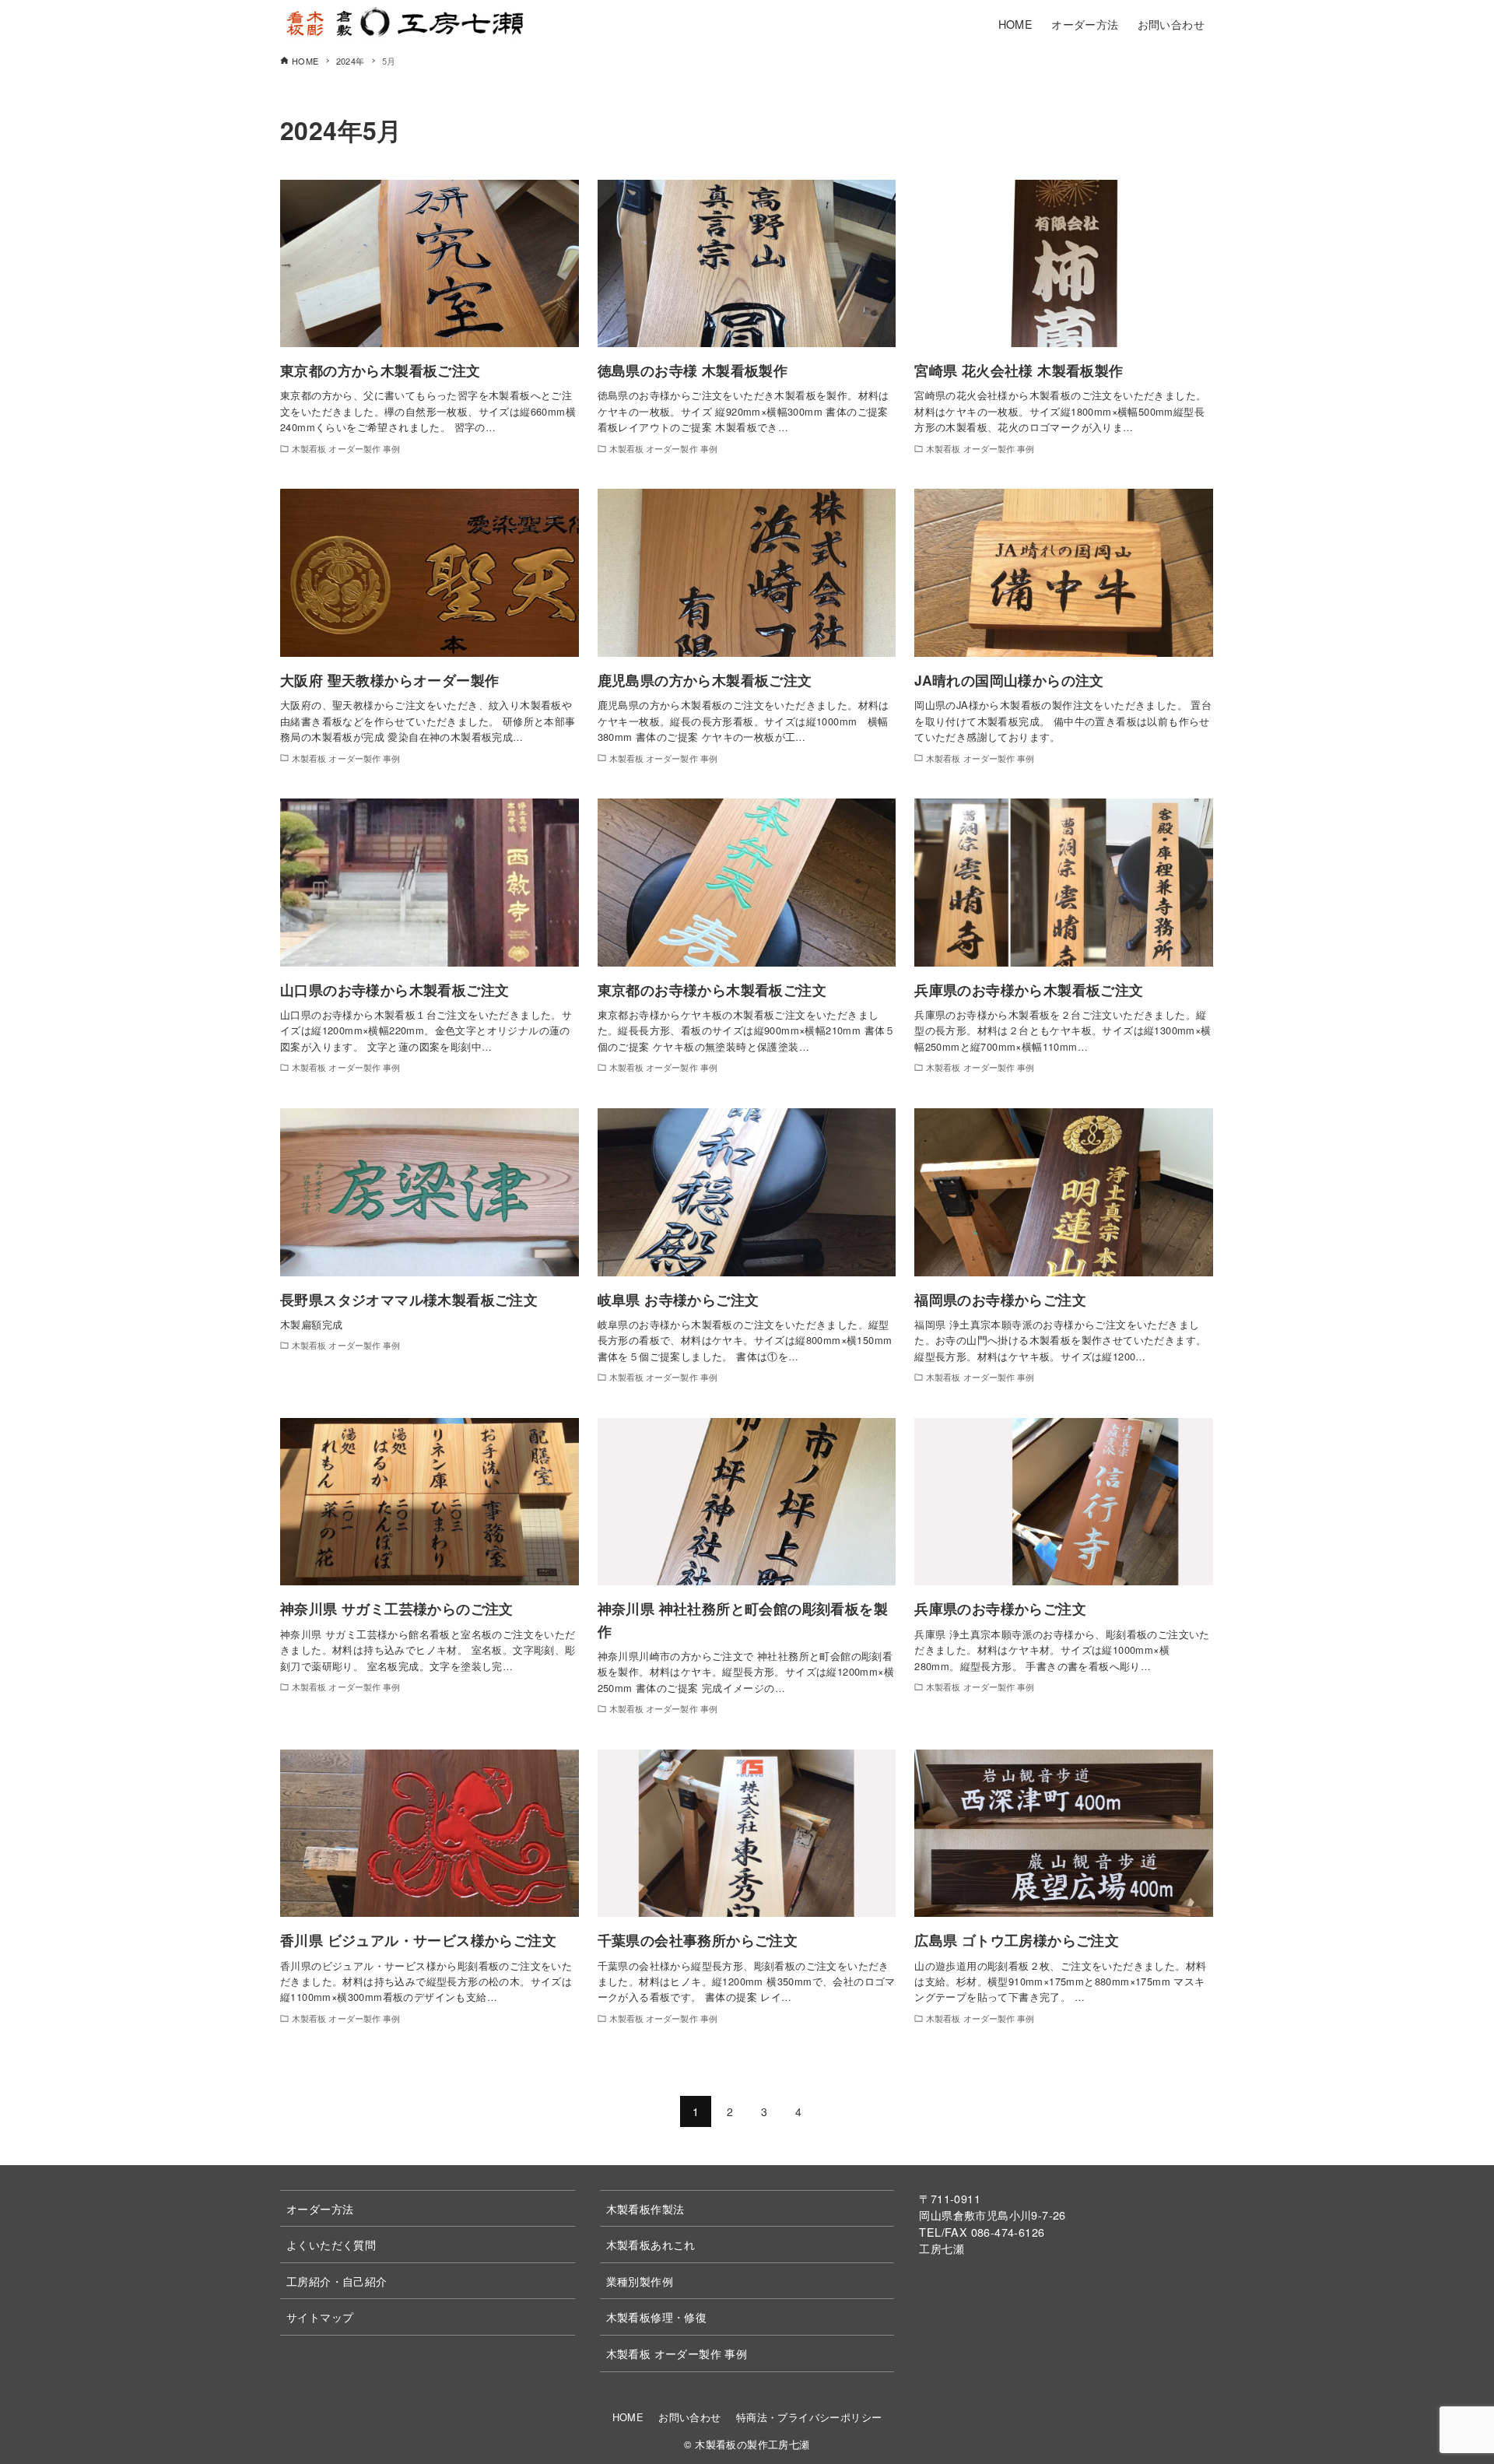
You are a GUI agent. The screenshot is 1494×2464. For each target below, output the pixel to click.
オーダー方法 (320, 2208)
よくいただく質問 (331, 2244)
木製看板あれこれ (651, 2244)
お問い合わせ (689, 2417)
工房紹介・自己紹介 (337, 2281)
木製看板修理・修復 (657, 2317)
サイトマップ (320, 2317)
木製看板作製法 (645, 2208)
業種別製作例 (640, 2281)
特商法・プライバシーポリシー (809, 2417)
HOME (628, 2417)
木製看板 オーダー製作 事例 (677, 2353)
